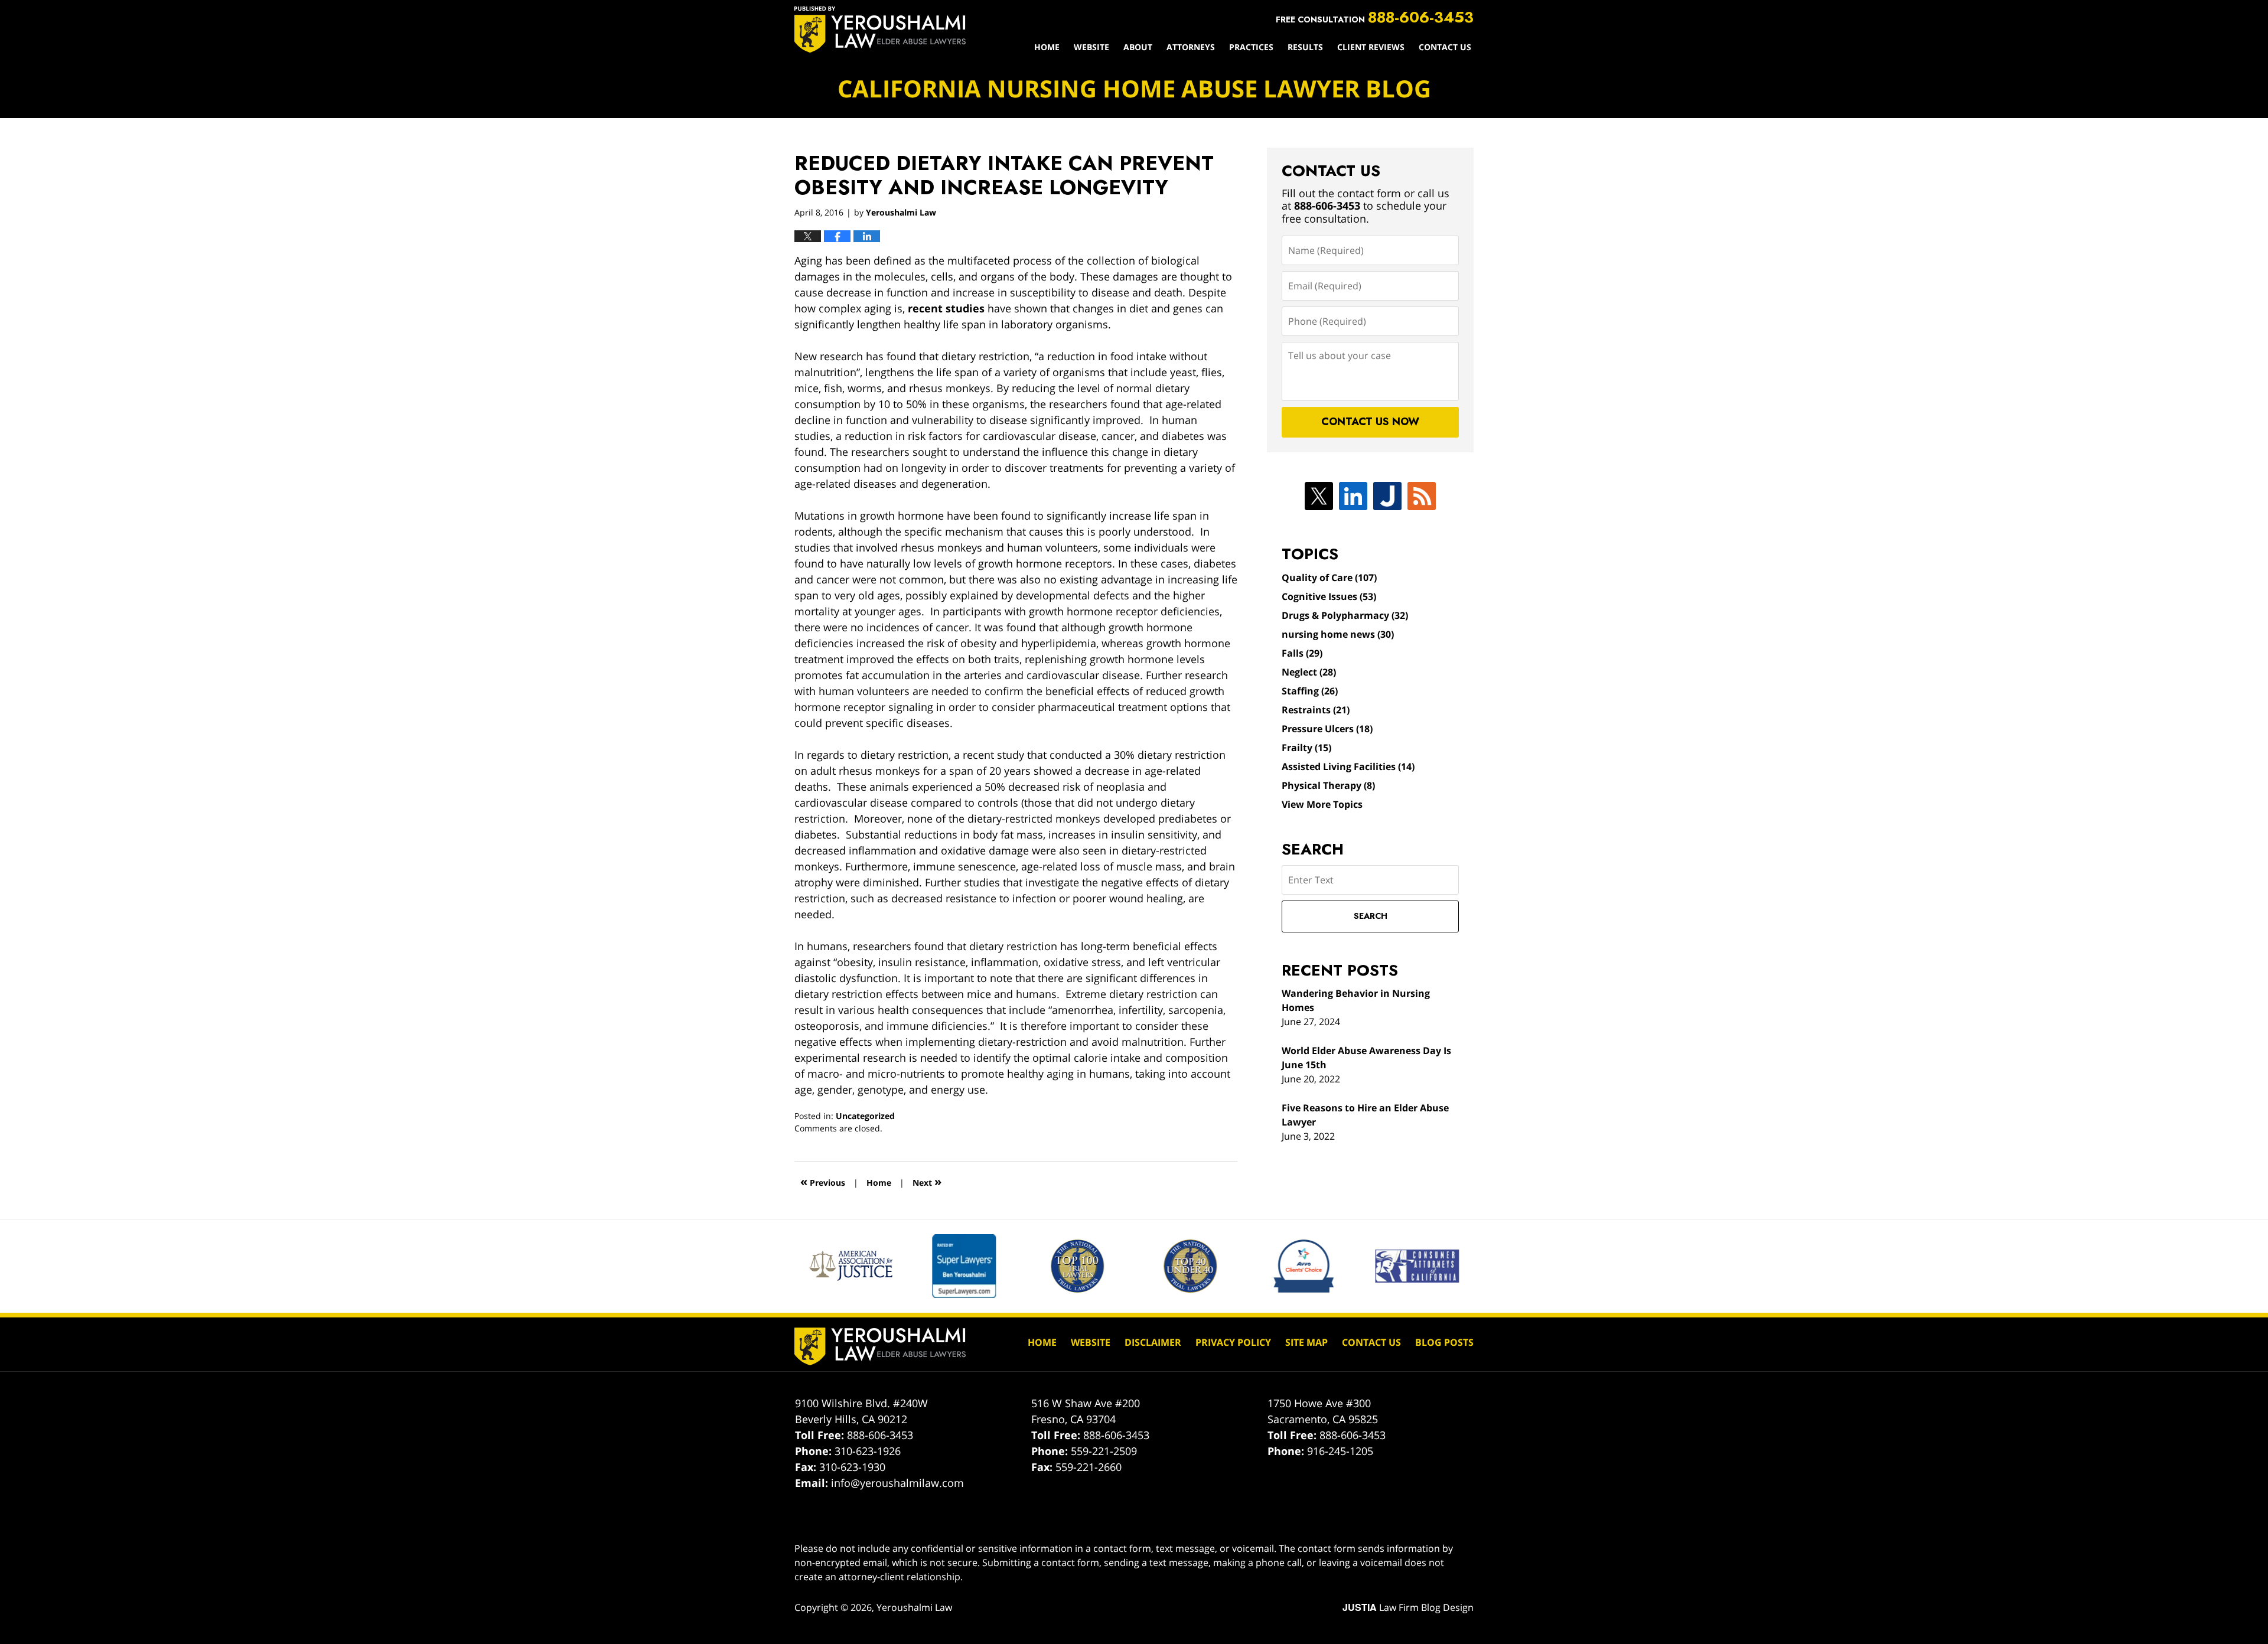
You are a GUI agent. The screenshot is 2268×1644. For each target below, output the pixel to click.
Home (1047, 47)
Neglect (1309, 672)
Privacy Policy (1233, 1342)
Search (1371, 916)
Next (927, 1181)
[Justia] (1387, 496)
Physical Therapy (1328, 785)
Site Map (1306, 1342)
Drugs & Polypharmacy (1345, 615)
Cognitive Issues (1329, 596)
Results (1305, 47)
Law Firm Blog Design (1408, 1607)
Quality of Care (1329, 578)
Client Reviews (1371, 47)
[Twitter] (1319, 496)
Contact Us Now (1370, 422)
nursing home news (1338, 634)
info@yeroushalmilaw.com (897, 1483)
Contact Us (1445, 47)
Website (1091, 47)
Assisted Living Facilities (1348, 766)
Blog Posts (1444, 1342)
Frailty (1306, 748)
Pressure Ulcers (1327, 729)
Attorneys (1191, 47)
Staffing (1310, 691)
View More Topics (1322, 804)
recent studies (946, 308)
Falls (1302, 653)
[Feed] (1422, 496)
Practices (1251, 47)
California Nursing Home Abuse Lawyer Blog (880, 30)
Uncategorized (865, 1116)
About (1138, 47)
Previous (823, 1181)
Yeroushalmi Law (914, 1607)
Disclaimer (1153, 1342)
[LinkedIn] (1353, 496)
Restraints (1316, 710)
